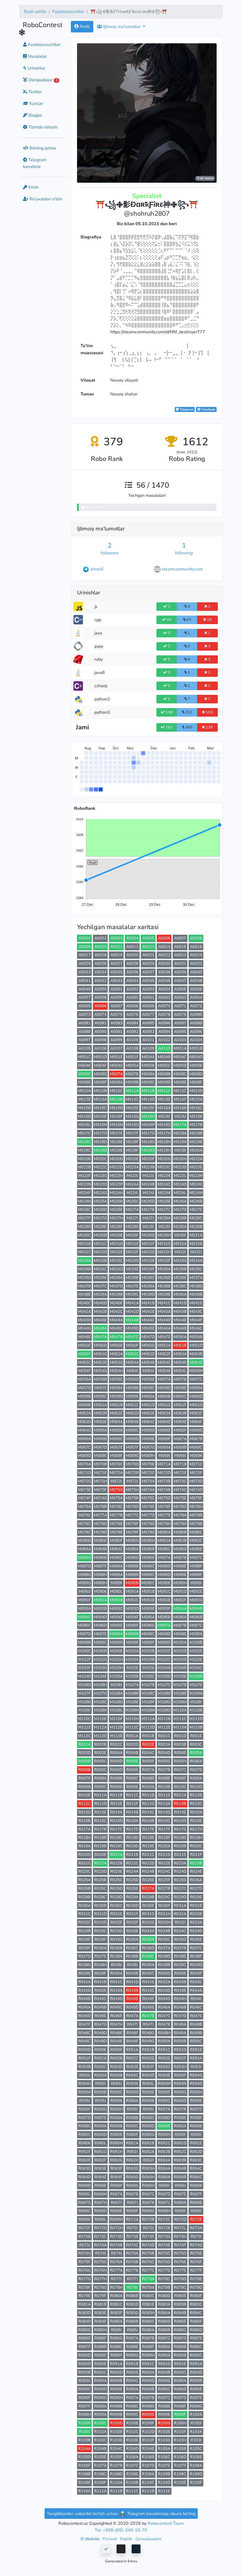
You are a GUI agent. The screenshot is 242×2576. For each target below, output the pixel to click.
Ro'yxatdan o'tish (45, 199)
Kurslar (36, 103)
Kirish (33, 187)
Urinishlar (36, 68)
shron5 (97, 569)
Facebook (208, 409)
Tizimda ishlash (42, 127)
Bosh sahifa (35, 11)
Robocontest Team (166, 2523)
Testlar (34, 92)
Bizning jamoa (42, 148)
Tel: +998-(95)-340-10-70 (121, 2530)
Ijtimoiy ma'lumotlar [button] (122, 27)
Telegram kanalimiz (35, 163)
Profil (84, 27)
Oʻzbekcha (90, 2539)
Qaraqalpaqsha (148, 2539)
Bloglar (35, 115)
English (127, 2539)
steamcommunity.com (182, 569)
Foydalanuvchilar (68, 11)
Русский (110, 2539)
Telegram (186, 409)
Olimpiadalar (42, 80)
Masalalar (37, 56)
